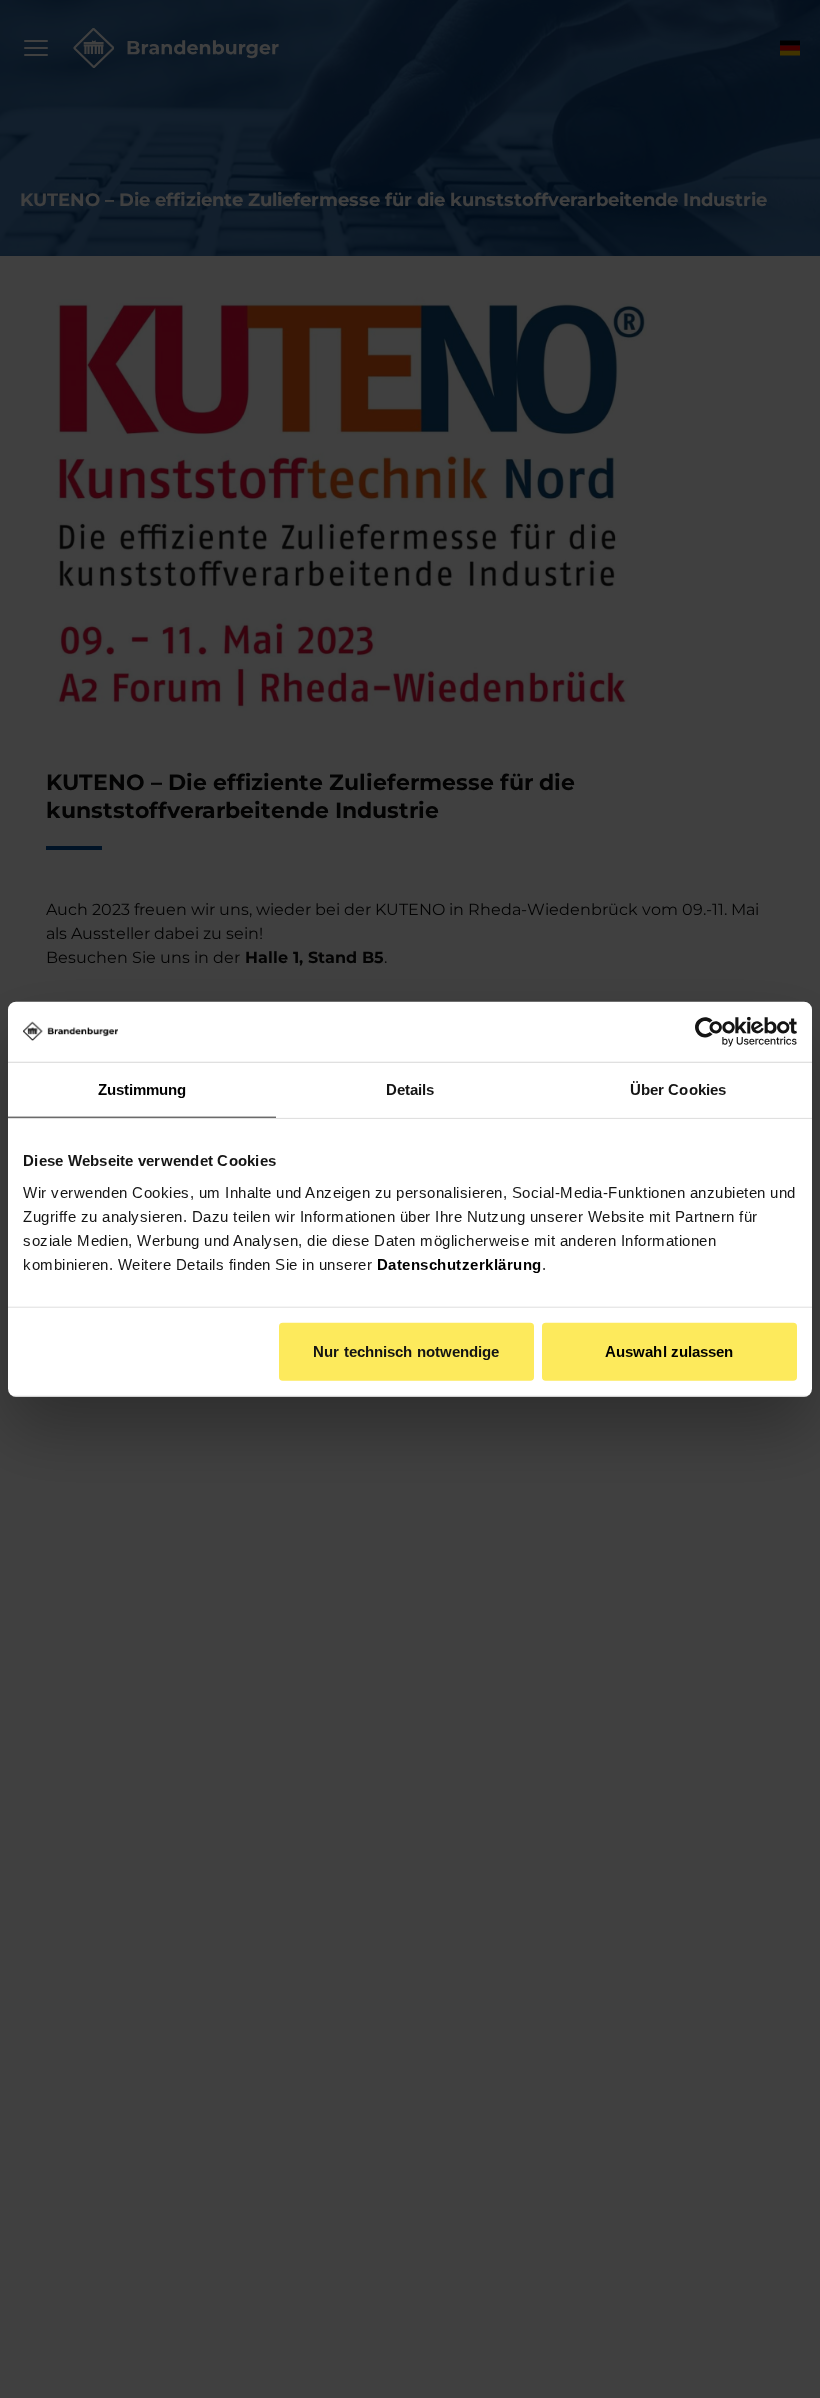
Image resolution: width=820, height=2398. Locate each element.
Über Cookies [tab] (678, 1089)
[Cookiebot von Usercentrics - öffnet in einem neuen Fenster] (709, 1032)
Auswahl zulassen (669, 1350)
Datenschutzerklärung (459, 1263)
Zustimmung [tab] (142, 1089)
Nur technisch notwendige (406, 1350)
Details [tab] (410, 1089)
